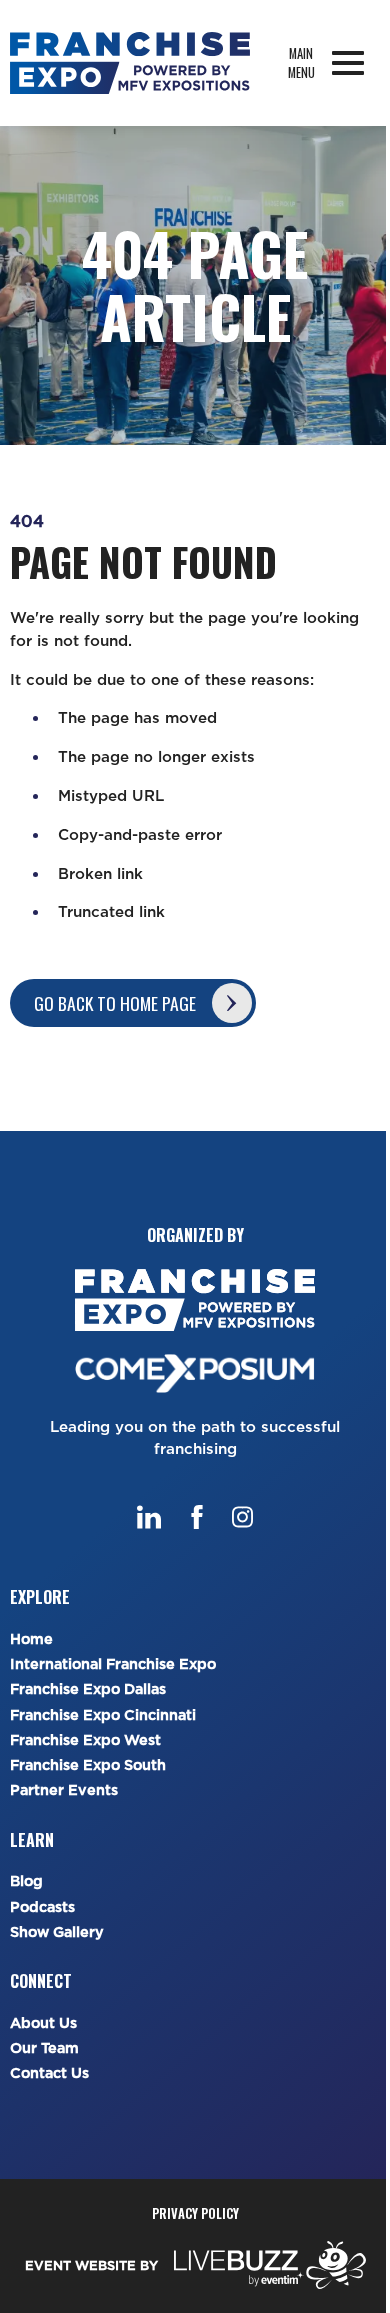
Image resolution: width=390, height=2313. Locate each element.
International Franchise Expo (113, 1664)
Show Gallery (57, 1932)
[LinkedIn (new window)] (149, 1517)
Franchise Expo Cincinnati (103, 1715)
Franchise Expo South (88, 1765)
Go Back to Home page (115, 1003)
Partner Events (64, 1790)
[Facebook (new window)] (197, 1517)
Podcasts (42, 1907)
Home (31, 1639)
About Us (43, 2023)
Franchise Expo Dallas (88, 1689)
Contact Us (49, 2073)
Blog (26, 1881)
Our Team (44, 2048)
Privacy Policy (195, 2213)
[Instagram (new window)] (242, 1517)
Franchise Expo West (85, 1740)
